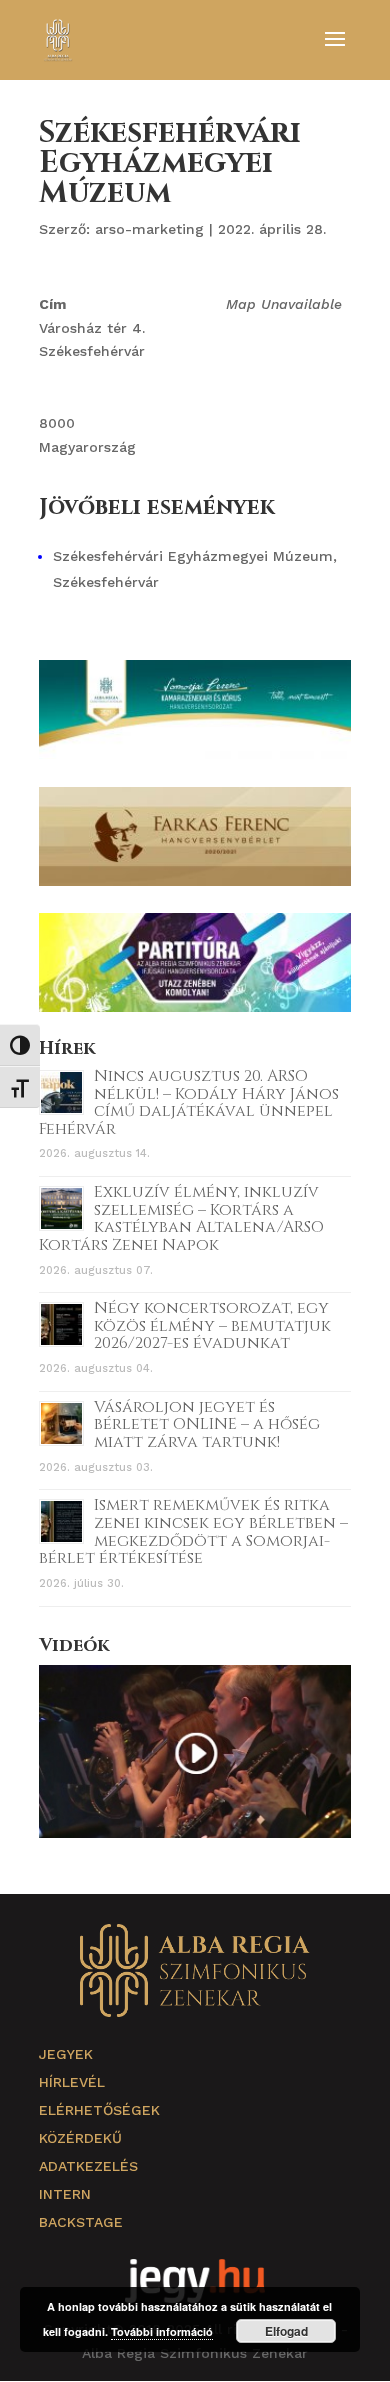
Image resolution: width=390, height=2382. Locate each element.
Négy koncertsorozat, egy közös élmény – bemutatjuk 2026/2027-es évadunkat (212, 1325)
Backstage (81, 2222)
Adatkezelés (88, 2166)
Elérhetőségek (99, 2110)
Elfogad (286, 2331)
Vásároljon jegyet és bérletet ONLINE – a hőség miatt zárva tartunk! (207, 1424)
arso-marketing (149, 229)
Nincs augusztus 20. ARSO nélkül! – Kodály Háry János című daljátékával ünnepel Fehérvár (189, 1102)
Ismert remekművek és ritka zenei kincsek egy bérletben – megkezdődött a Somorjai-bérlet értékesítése (193, 1531)
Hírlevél (72, 2082)
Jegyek (66, 2054)
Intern (65, 2194)
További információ (162, 2331)
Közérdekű (80, 2138)
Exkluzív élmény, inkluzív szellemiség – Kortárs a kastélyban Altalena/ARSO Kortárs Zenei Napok (181, 1218)
